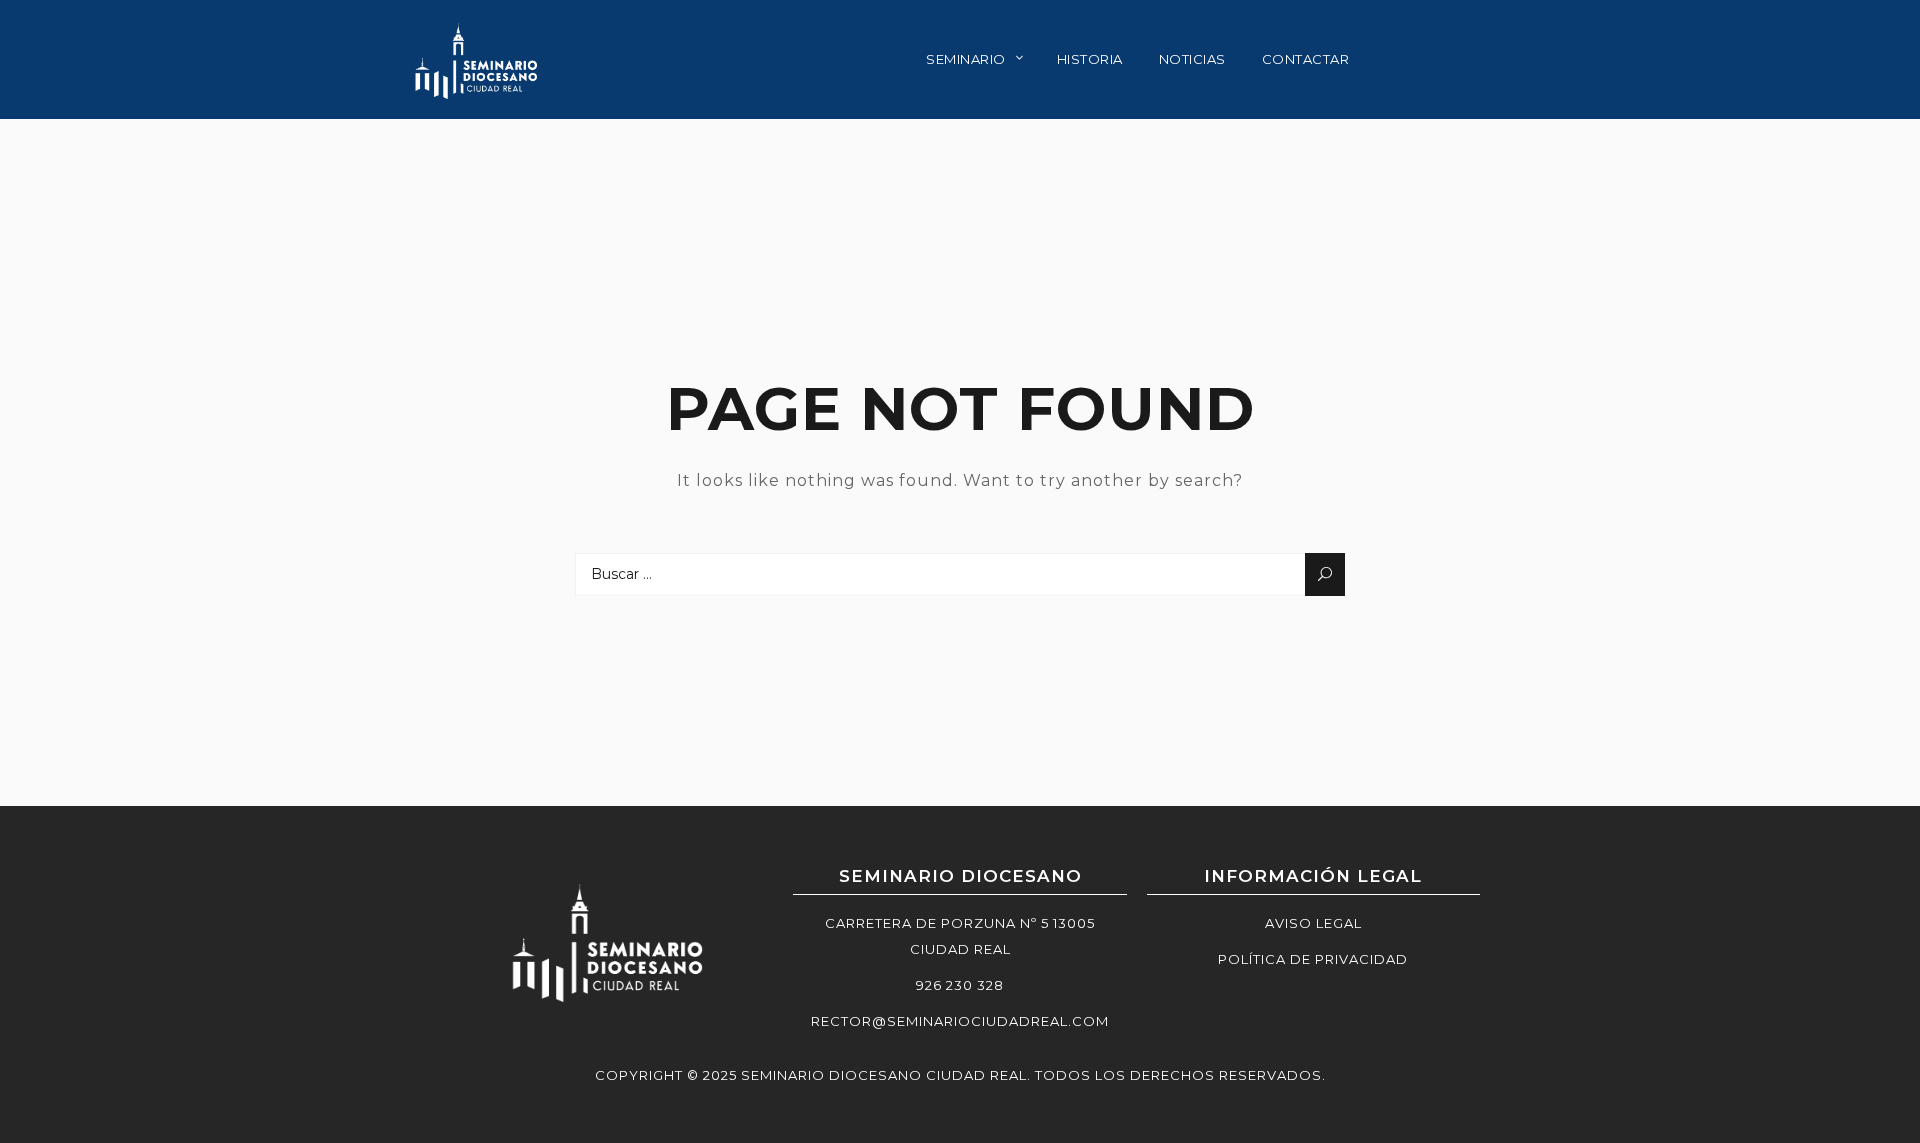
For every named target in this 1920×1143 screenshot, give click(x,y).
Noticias (1192, 59)
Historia (1090, 59)
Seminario (966, 59)
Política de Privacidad (1313, 959)
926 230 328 (960, 985)
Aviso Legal (1313, 923)
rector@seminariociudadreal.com (960, 1021)
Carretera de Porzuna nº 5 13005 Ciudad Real (960, 936)
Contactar (1306, 59)
